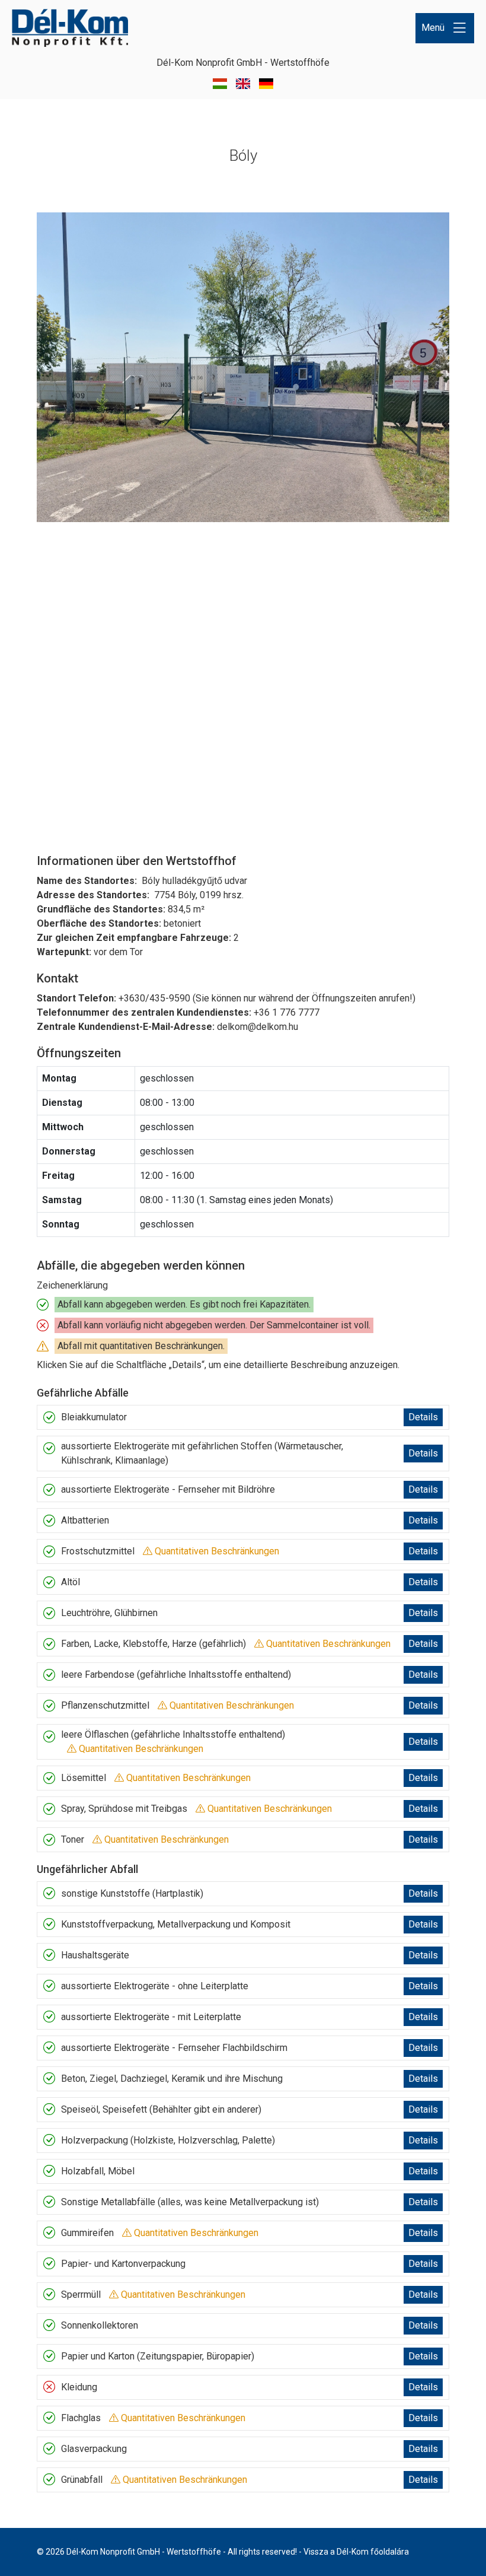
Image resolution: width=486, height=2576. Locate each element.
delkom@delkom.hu (258, 1027)
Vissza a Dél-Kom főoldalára (356, 2552)
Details (423, 1417)
